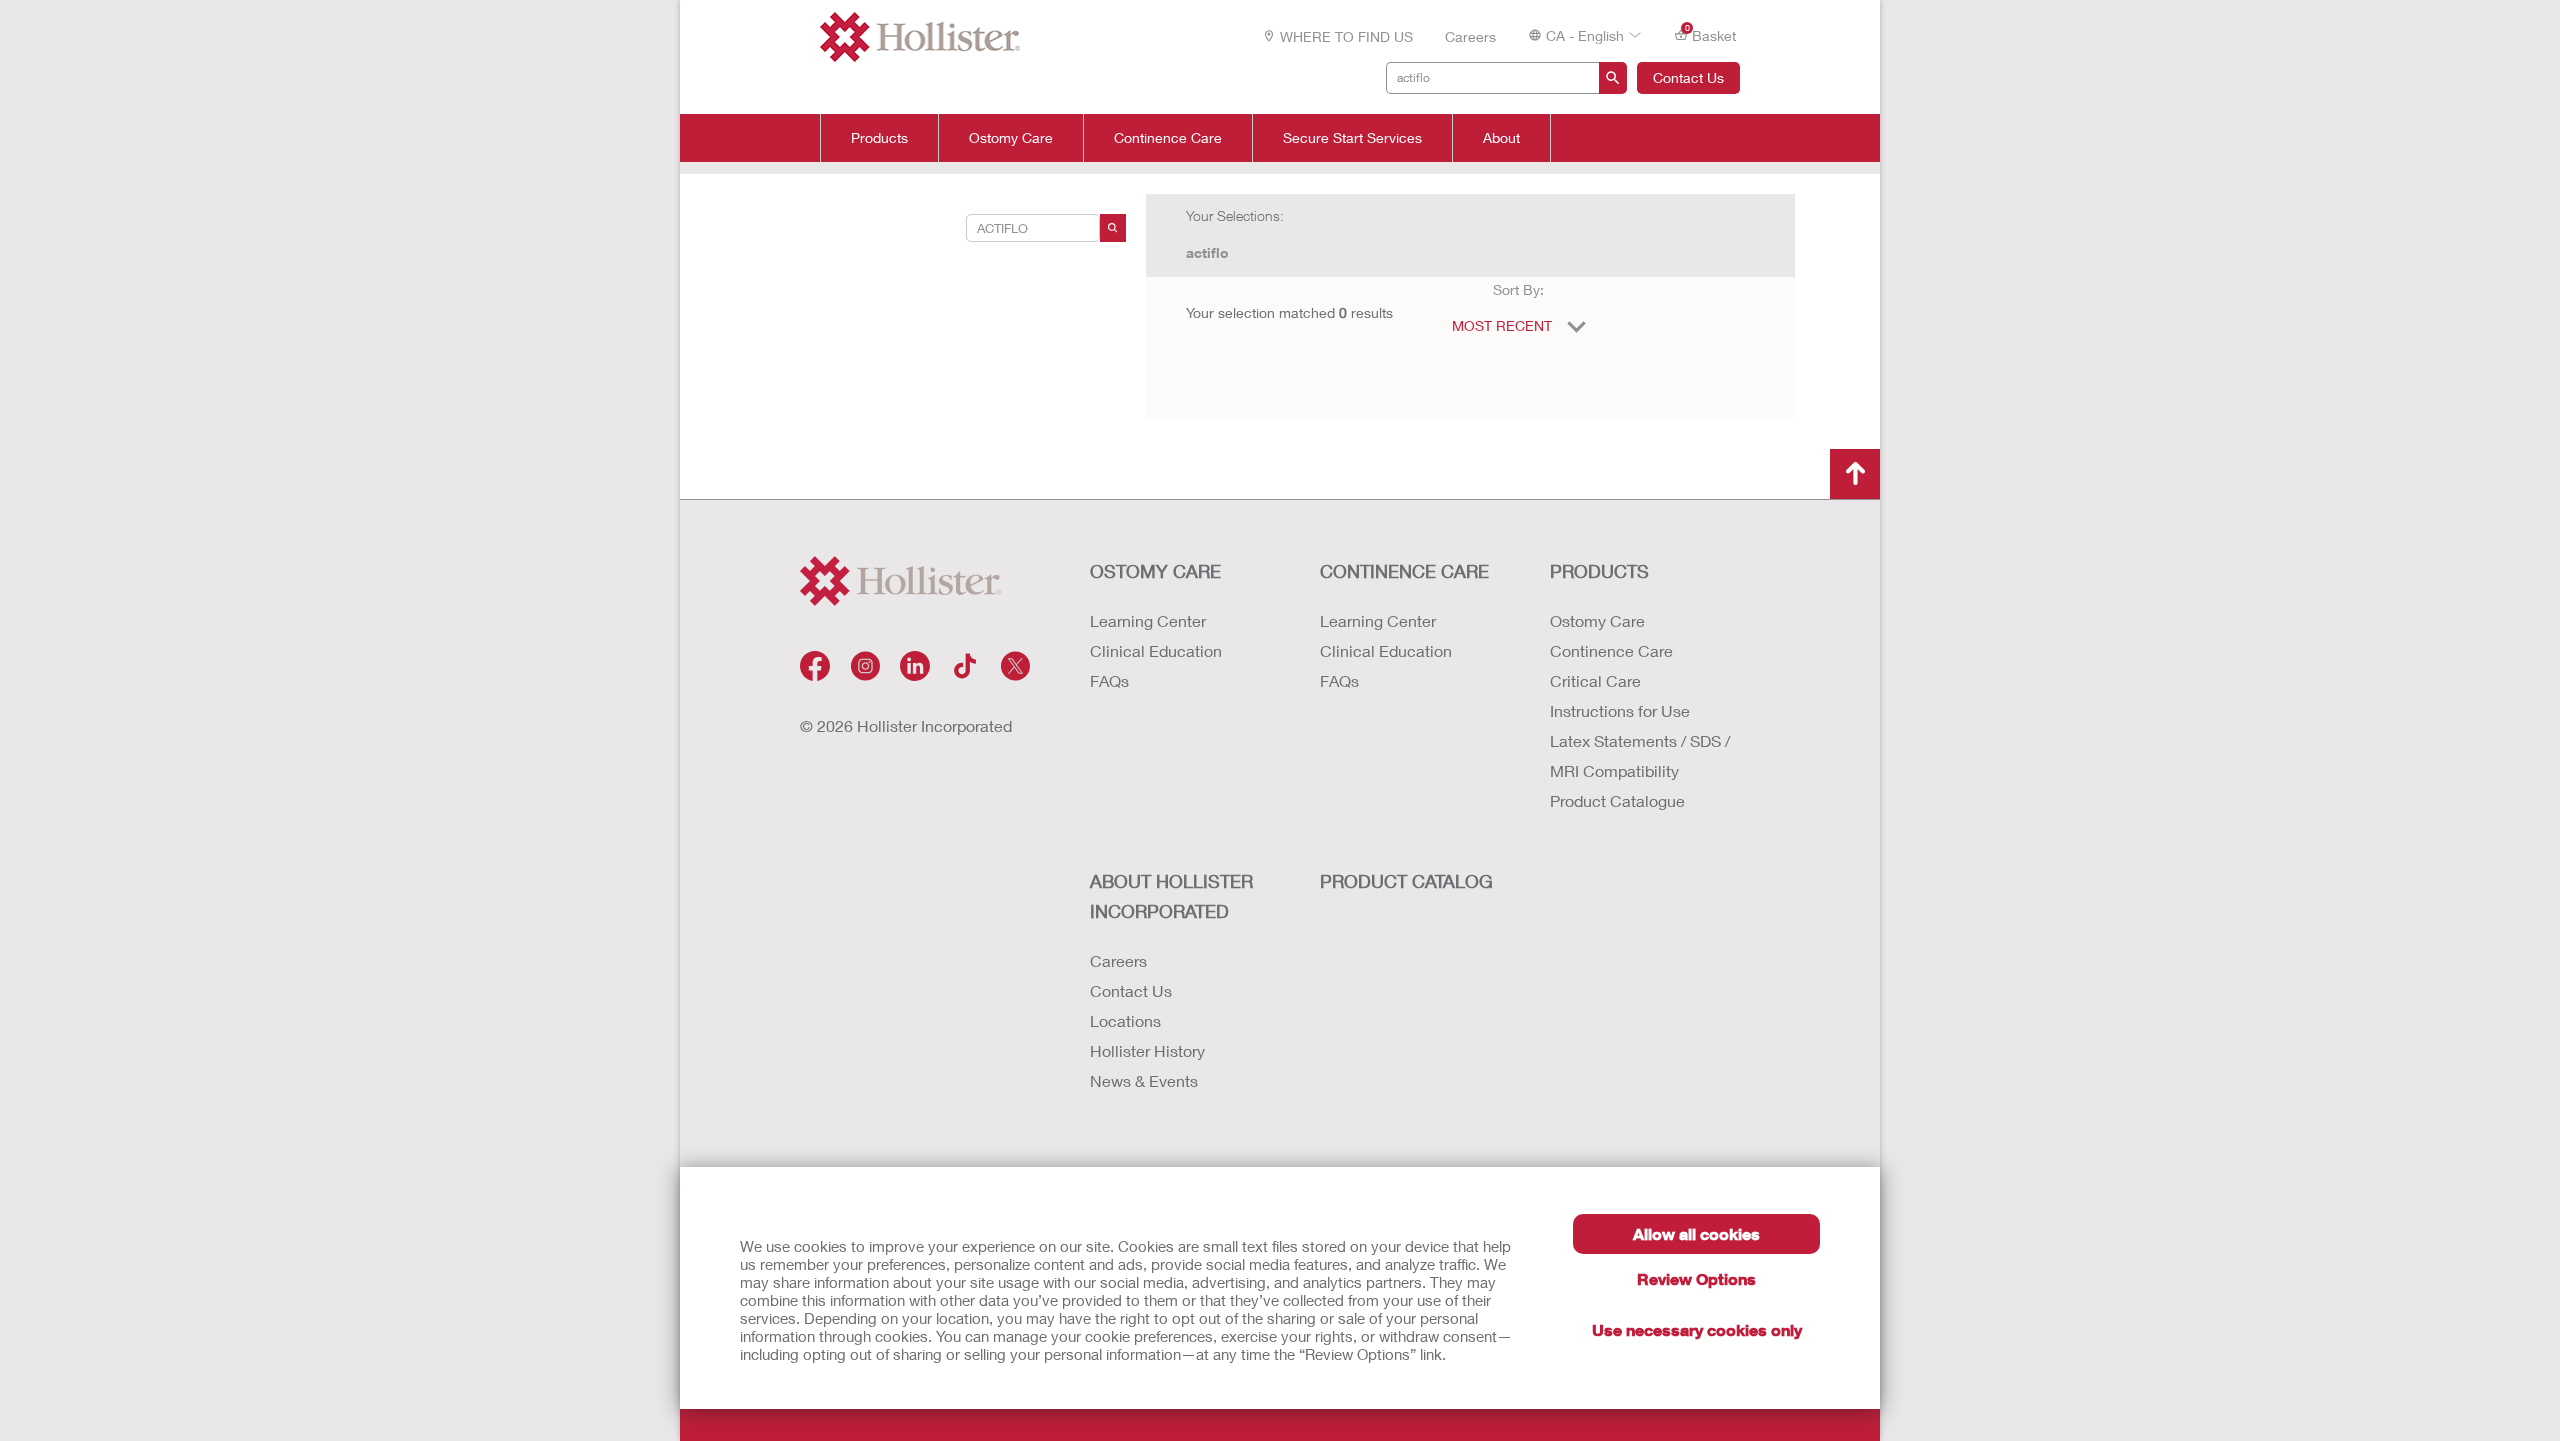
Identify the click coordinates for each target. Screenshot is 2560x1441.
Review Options (1696, 1278)
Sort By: (1518, 289)
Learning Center (1148, 620)
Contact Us (1688, 77)
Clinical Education (1156, 650)
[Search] (1113, 228)
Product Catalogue (1617, 800)
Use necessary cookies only (1697, 1329)
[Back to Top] (1855, 474)
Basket (1711, 34)
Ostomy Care (1011, 138)
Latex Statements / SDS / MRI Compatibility (1640, 755)
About (1501, 138)
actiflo (1207, 252)
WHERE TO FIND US (1346, 36)
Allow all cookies (1696, 1233)
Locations (1125, 1020)
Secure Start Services (1352, 138)
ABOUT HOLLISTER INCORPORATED (1171, 896)
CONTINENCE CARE (1404, 571)
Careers (1470, 36)
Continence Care (1168, 138)
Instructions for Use (1620, 710)
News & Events (1144, 1080)
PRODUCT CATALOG (1406, 881)
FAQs (1109, 680)
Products (879, 138)
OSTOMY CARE (1155, 571)
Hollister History (1147, 1050)
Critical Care (1595, 680)
